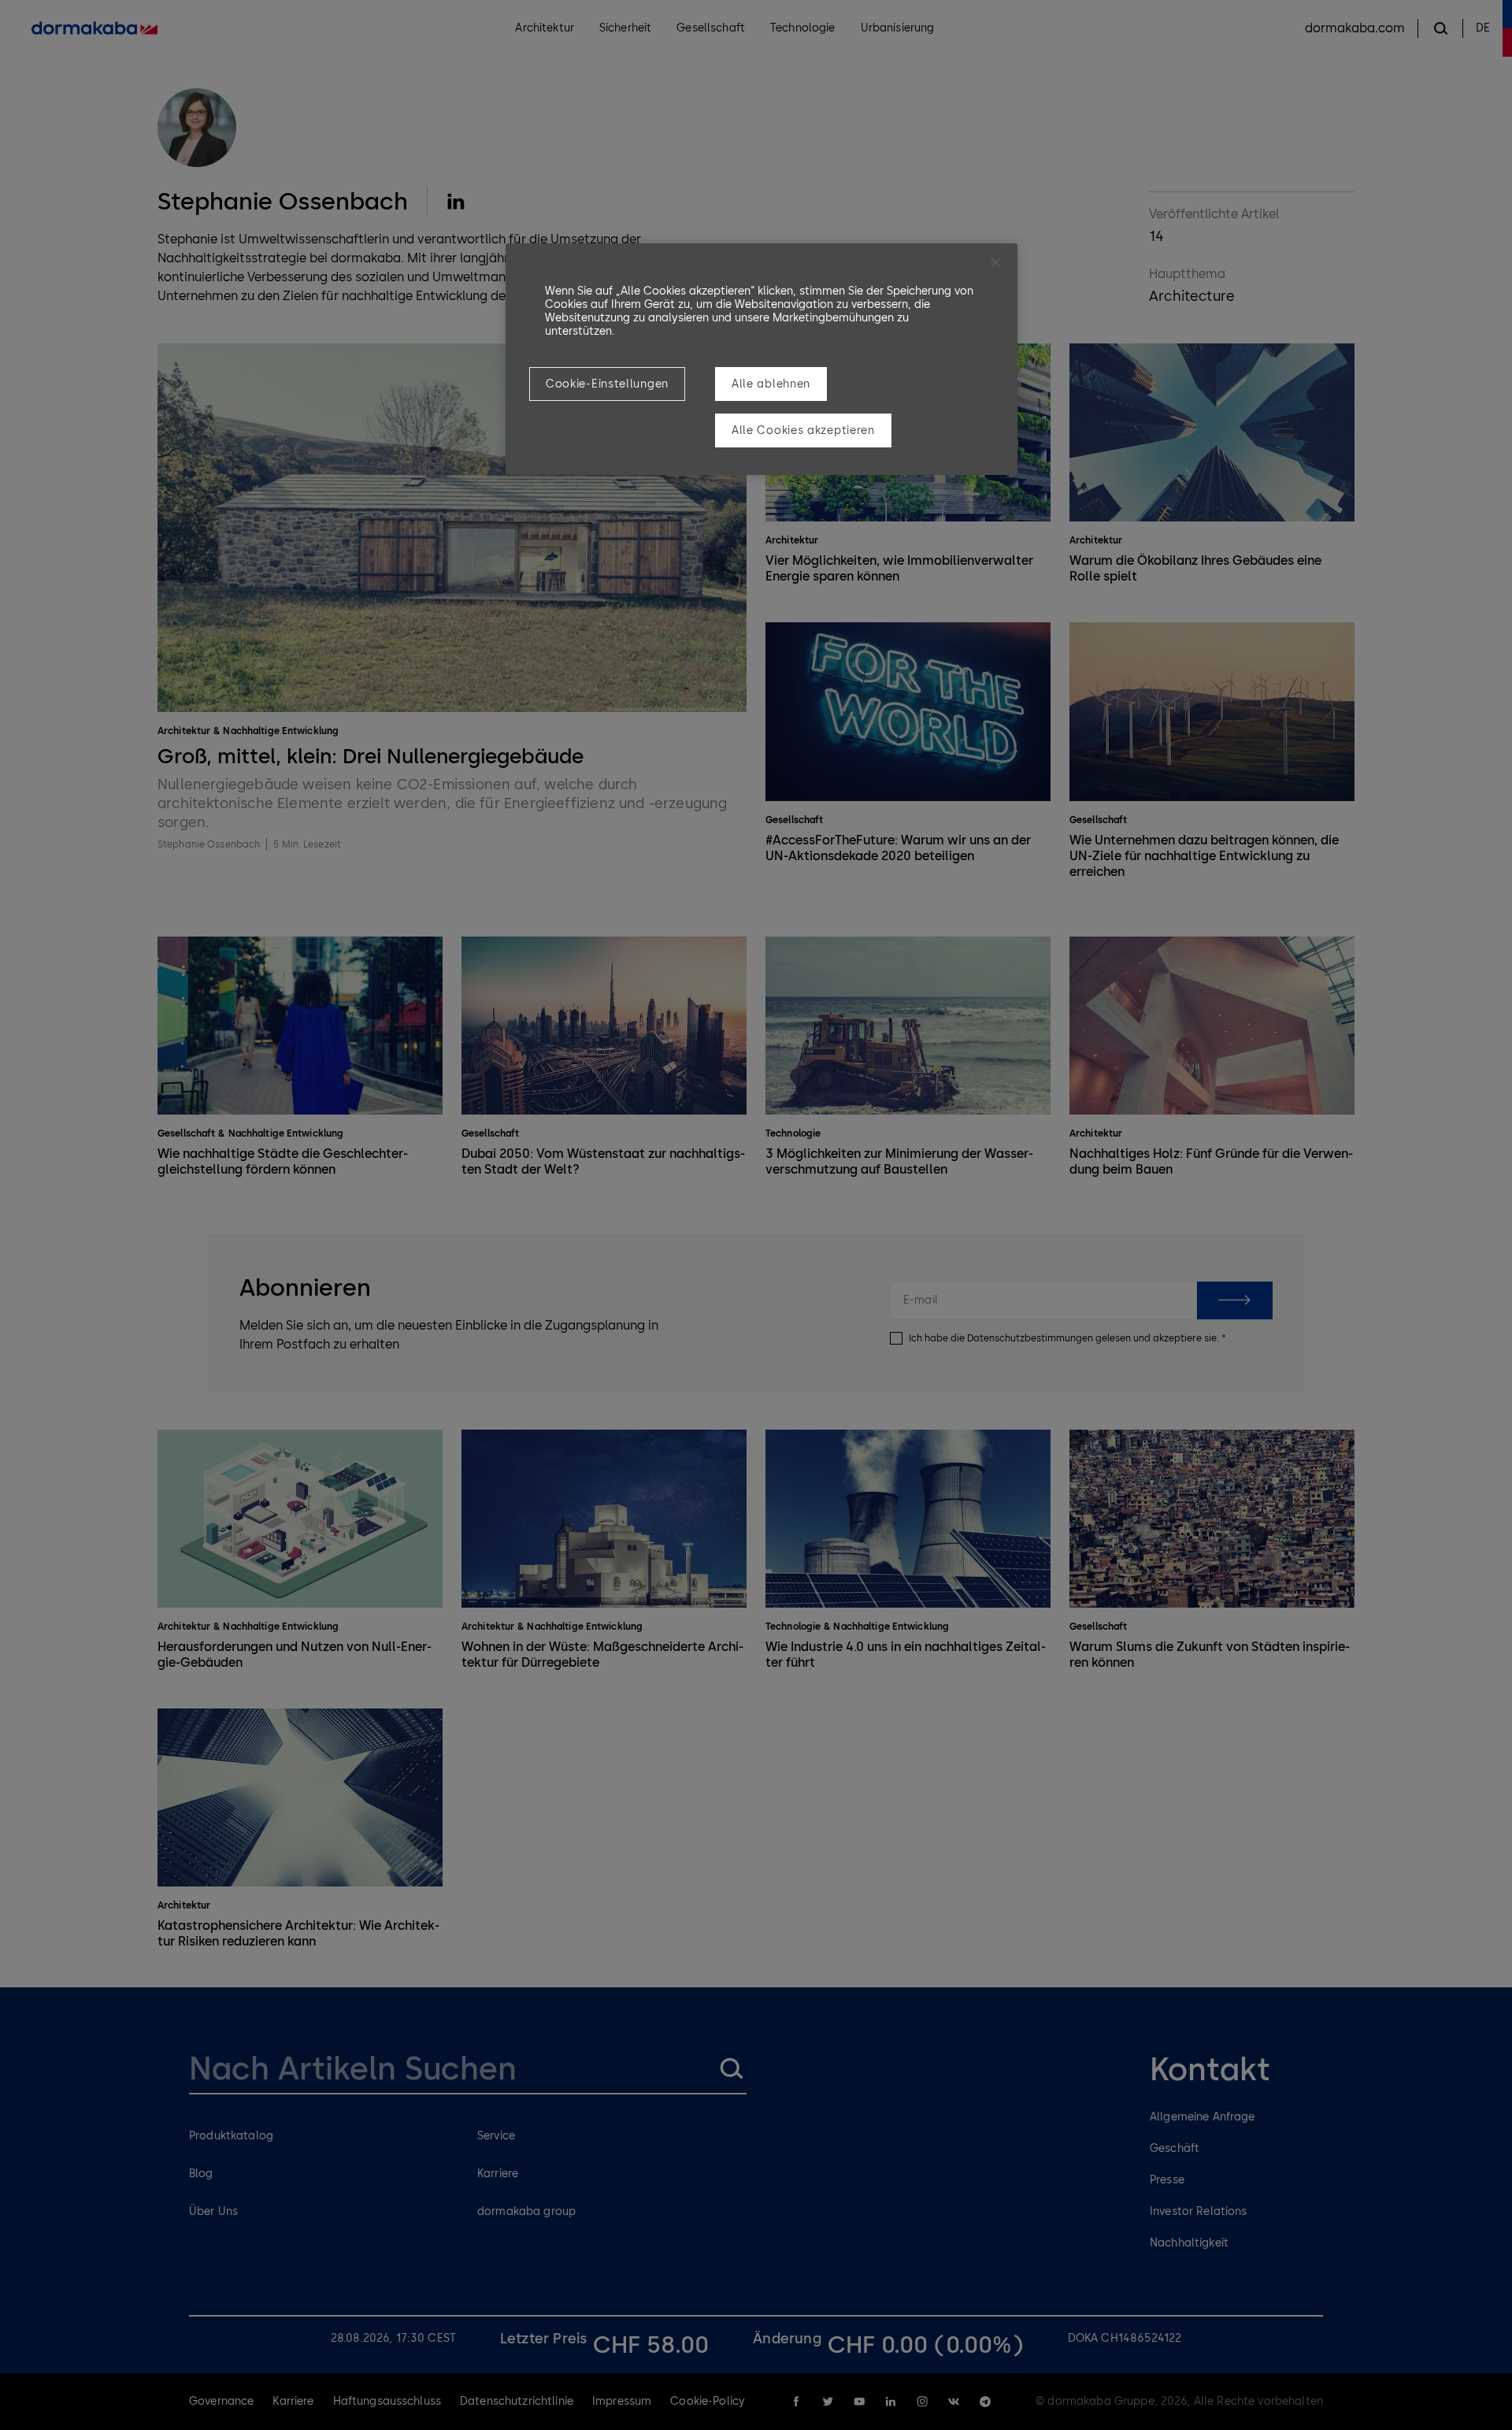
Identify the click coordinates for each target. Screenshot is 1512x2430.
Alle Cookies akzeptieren (803, 430)
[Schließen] (995, 262)
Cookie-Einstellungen (607, 384)
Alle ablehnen (771, 384)
